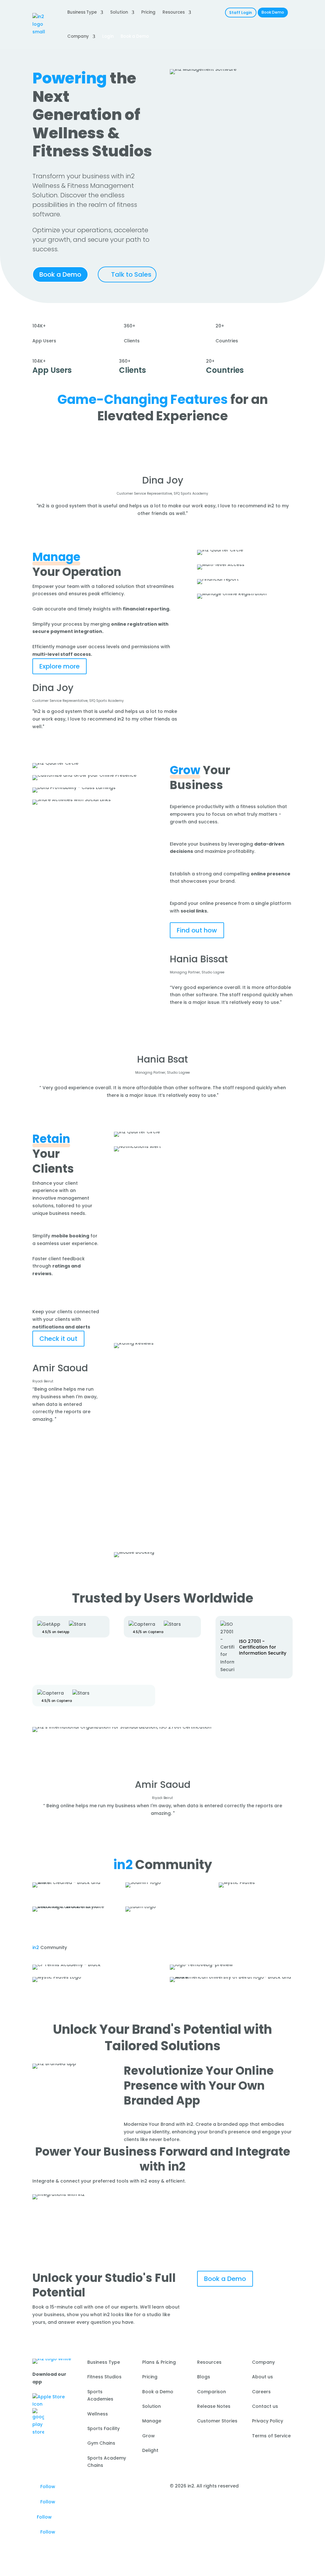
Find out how (197, 930)
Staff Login (241, 13)
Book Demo (273, 12)
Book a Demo (60, 274)
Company (78, 36)
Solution (119, 12)
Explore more (60, 666)
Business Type (82, 12)
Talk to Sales (131, 274)
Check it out (58, 1339)
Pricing (148, 12)
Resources (174, 12)
